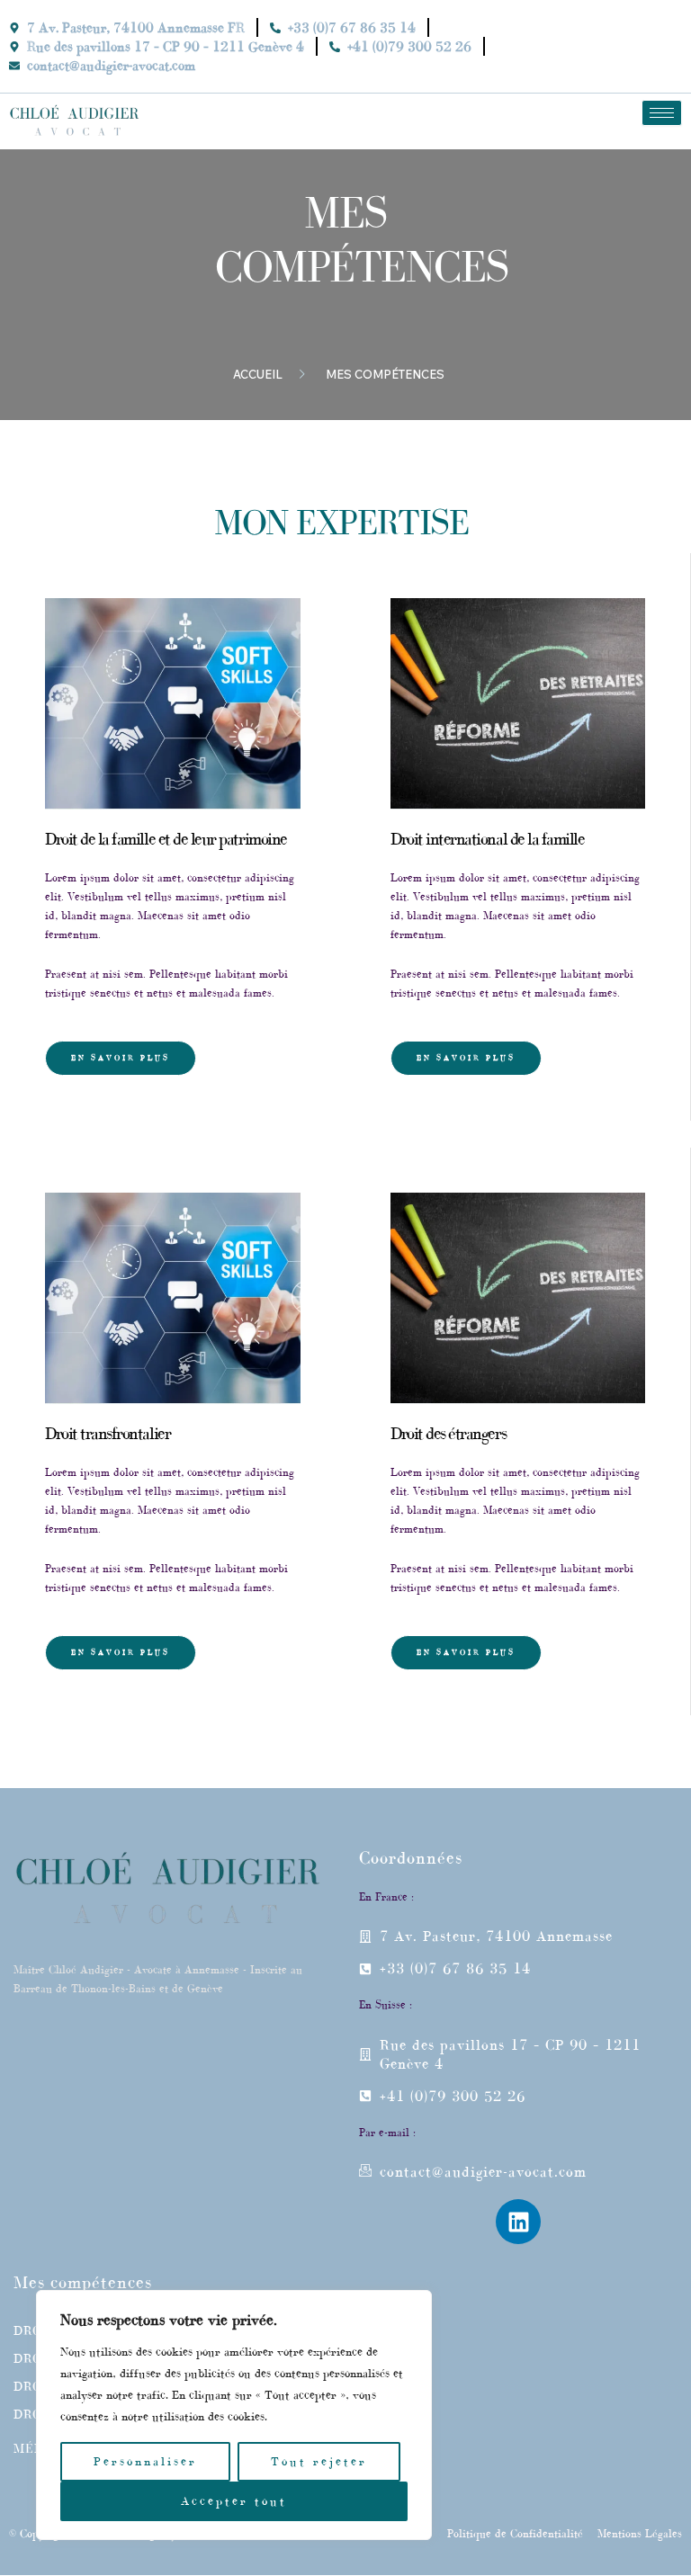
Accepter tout (234, 2501)
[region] (234, 2415)
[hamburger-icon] (662, 113)
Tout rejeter (319, 2461)
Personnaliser (145, 2461)
